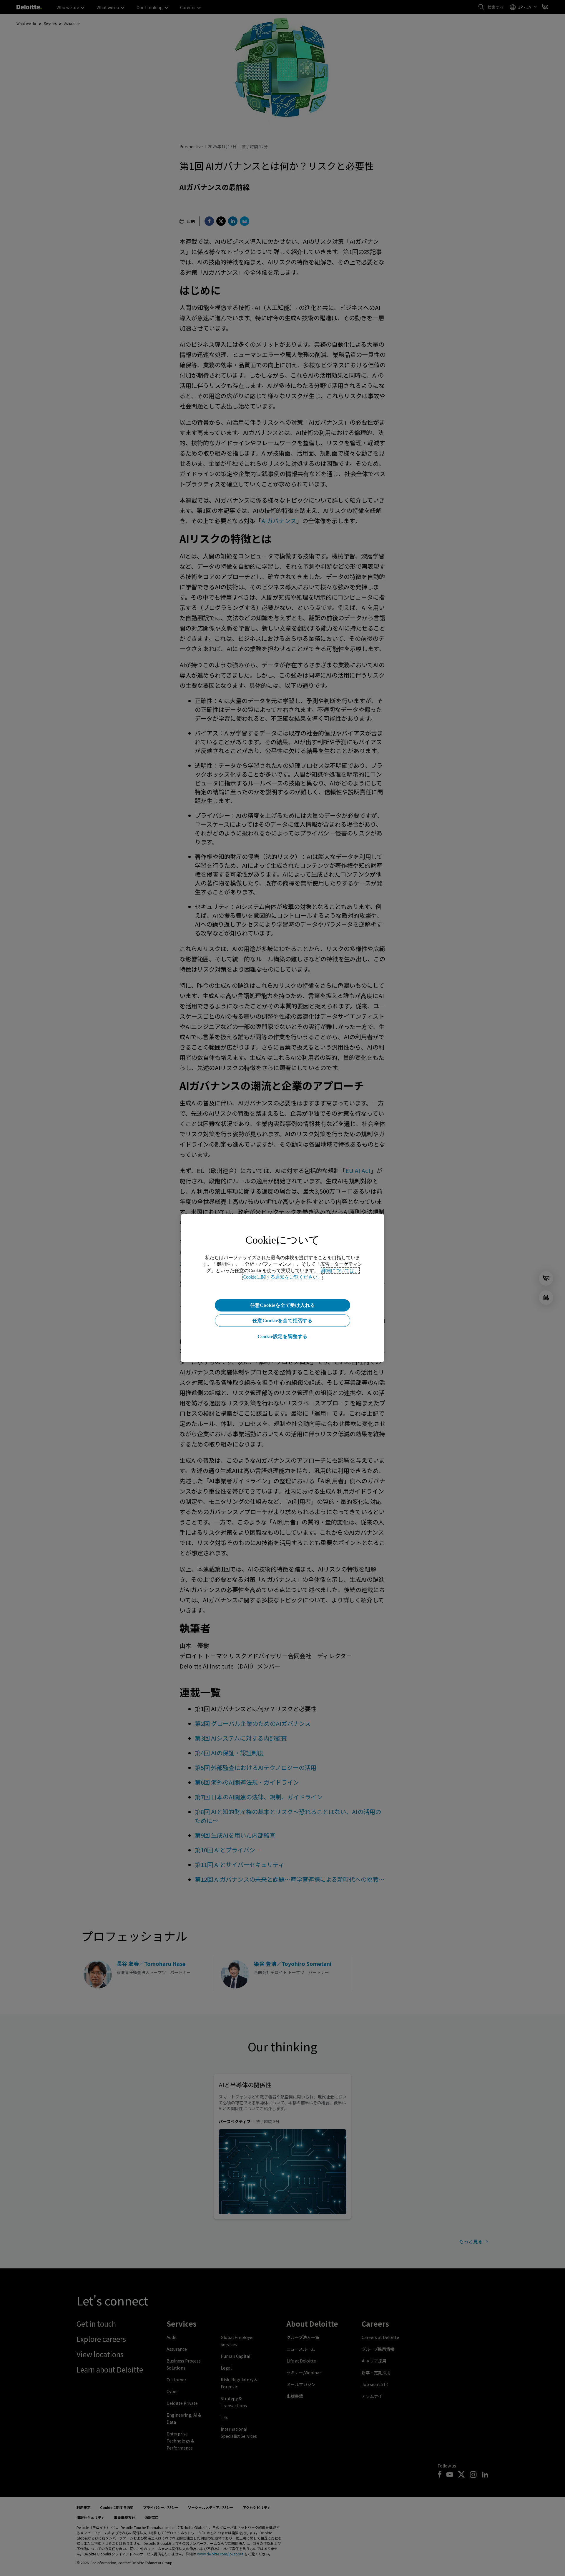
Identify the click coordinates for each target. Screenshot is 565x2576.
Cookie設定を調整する (282, 1336)
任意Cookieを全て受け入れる (283, 1305)
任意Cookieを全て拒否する (282, 1320)
